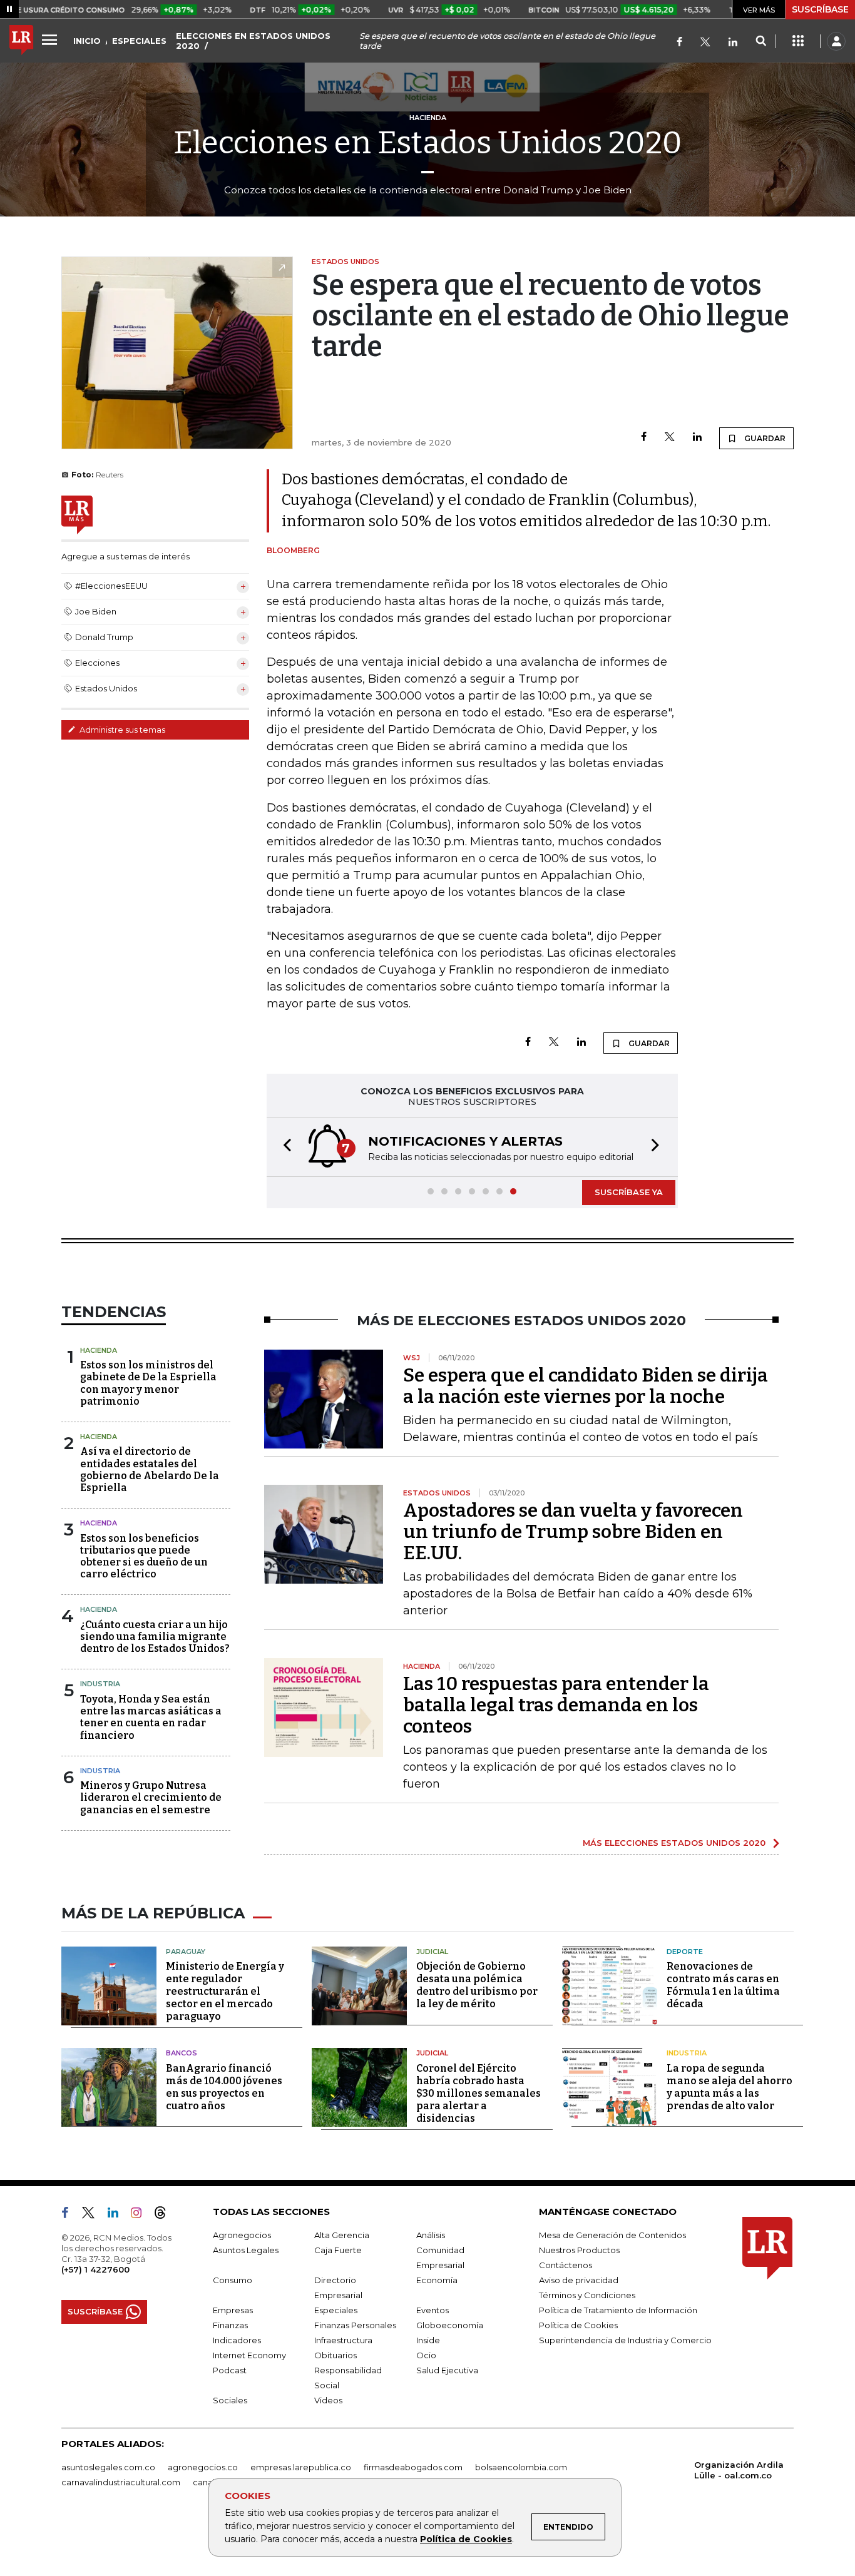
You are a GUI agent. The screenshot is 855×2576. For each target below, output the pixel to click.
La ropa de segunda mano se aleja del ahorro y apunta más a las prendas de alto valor (730, 2087)
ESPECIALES (139, 41)
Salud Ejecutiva (447, 2370)
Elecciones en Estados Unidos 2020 (428, 143)
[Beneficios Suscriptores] (798, 41)
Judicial (432, 1952)
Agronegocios (242, 2235)
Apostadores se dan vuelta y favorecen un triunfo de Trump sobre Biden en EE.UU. (573, 1532)
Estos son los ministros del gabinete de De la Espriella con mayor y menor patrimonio (148, 1383)
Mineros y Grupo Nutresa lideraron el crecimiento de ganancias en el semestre (151, 1797)
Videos (328, 2400)
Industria (100, 1684)
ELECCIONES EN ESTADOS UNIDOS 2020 (253, 41)
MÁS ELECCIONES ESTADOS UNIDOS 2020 (674, 1843)
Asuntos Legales (246, 2250)
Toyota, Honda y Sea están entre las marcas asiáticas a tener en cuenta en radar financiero (151, 1717)
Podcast (230, 2370)
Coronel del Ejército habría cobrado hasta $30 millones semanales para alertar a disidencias (479, 2093)
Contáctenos (566, 2265)
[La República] (21, 41)
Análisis (431, 2235)
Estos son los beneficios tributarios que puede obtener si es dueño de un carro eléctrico (144, 1556)
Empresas (233, 2310)
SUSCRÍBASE (820, 9)
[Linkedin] (697, 438)
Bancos (182, 2053)
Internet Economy (249, 2355)
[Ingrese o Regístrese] (836, 41)
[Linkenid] (733, 43)
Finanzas (230, 2325)
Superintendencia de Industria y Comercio (625, 2340)
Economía (437, 2280)
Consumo (233, 2280)
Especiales (336, 2310)
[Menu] (51, 39)
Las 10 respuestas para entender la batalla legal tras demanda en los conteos (556, 1705)
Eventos (433, 2310)
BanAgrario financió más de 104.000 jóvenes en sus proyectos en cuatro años (224, 2087)
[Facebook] (679, 43)
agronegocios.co (203, 2467)
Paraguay (186, 1952)
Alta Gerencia (342, 2235)
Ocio (426, 2355)
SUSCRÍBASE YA (629, 1192)
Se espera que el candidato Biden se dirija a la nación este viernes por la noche (586, 1386)
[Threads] (165, 2215)
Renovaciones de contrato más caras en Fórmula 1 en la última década (723, 1985)
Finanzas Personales (355, 2325)
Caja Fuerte (338, 2250)
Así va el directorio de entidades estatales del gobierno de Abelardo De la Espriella (150, 1469)
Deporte (685, 1952)
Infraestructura (343, 2340)
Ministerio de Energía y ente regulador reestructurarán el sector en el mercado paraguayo (225, 1991)
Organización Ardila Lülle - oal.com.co (739, 2470)
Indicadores (237, 2340)
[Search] (761, 41)
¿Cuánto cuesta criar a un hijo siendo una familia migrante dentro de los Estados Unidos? (155, 1637)
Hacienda (99, 1350)
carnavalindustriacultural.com (121, 2482)
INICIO (87, 41)
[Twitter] (705, 43)
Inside (428, 2340)
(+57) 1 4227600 (95, 2269)
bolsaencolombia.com (521, 2467)
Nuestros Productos (579, 2250)
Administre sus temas (121, 730)
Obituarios (335, 2355)
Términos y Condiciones (587, 2295)
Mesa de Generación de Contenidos (612, 2235)
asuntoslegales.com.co (108, 2467)
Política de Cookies (466, 2539)
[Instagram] (141, 2215)
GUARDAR (764, 438)
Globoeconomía (450, 2325)
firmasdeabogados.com (413, 2467)
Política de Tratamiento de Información (618, 2310)
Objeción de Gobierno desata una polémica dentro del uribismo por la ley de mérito (477, 1985)
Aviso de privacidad (579, 2280)
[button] (284, 1147)
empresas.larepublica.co (301, 2467)
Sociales (230, 2400)
